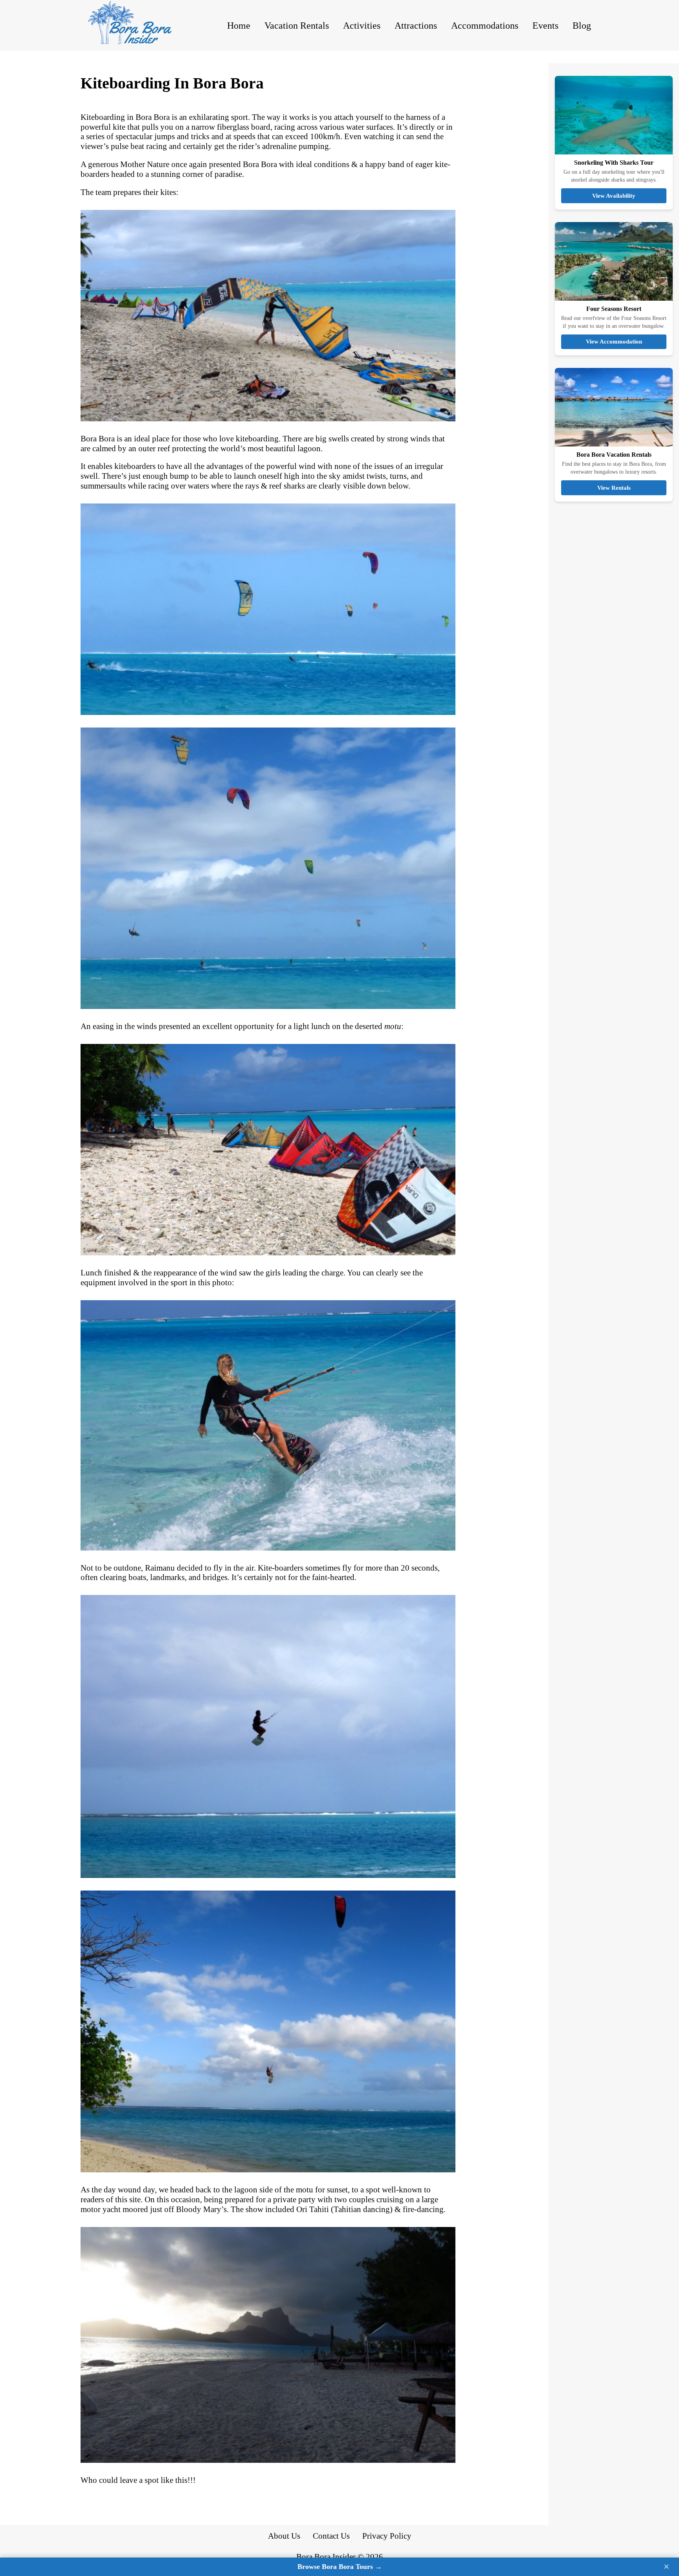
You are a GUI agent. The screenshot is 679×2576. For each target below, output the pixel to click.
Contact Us (331, 2536)
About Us (284, 2536)
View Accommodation (614, 341)
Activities (362, 26)
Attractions (416, 26)
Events (545, 26)
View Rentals (614, 488)
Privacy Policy (387, 2536)
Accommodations (485, 26)
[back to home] (138, 25)
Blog (582, 26)
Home (239, 26)
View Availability (614, 196)
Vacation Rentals (297, 26)
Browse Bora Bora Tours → (340, 2567)
